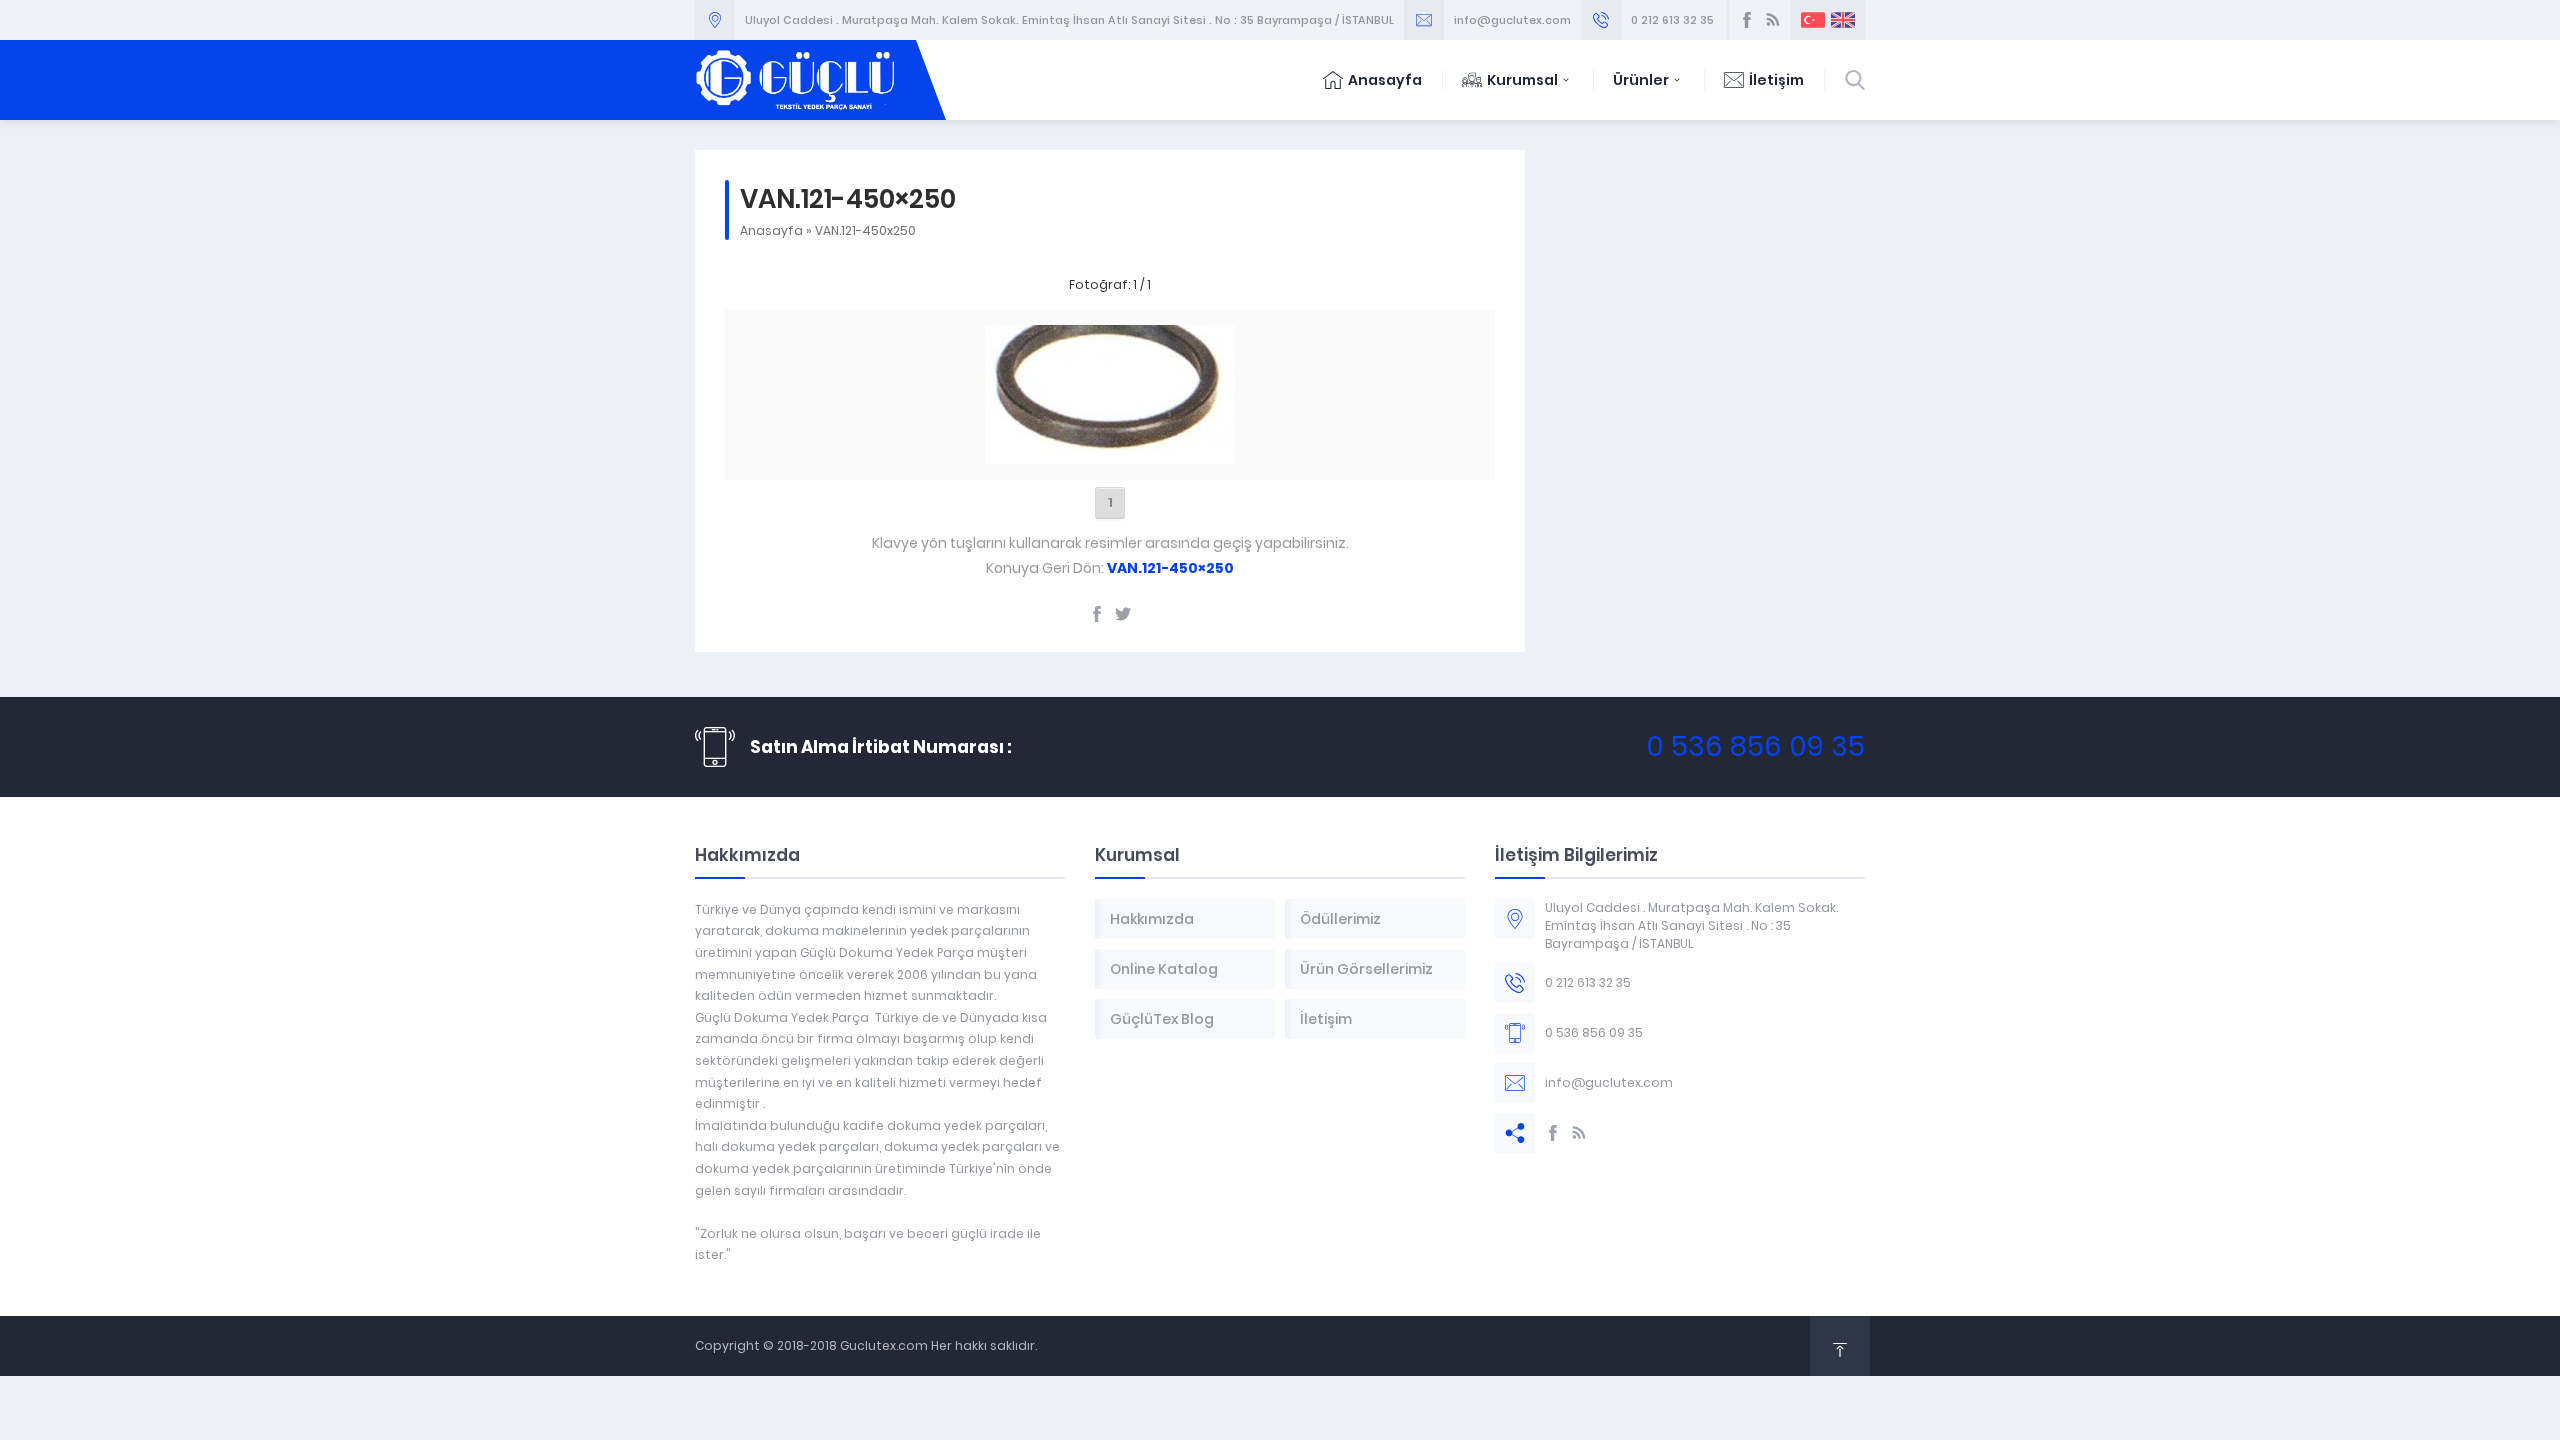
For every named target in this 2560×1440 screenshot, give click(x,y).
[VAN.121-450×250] (1110, 453)
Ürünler (1641, 80)
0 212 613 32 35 (1672, 20)
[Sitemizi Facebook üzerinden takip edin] (1747, 20)
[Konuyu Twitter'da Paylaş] (1123, 614)
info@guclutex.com (1512, 20)
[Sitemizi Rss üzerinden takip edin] (1773, 20)
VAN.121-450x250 (865, 230)
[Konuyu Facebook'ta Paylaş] (1097, 614)
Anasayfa (1385, 80)
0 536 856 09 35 (1755, 746)
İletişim (1776, 80)
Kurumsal (1522, 80)
